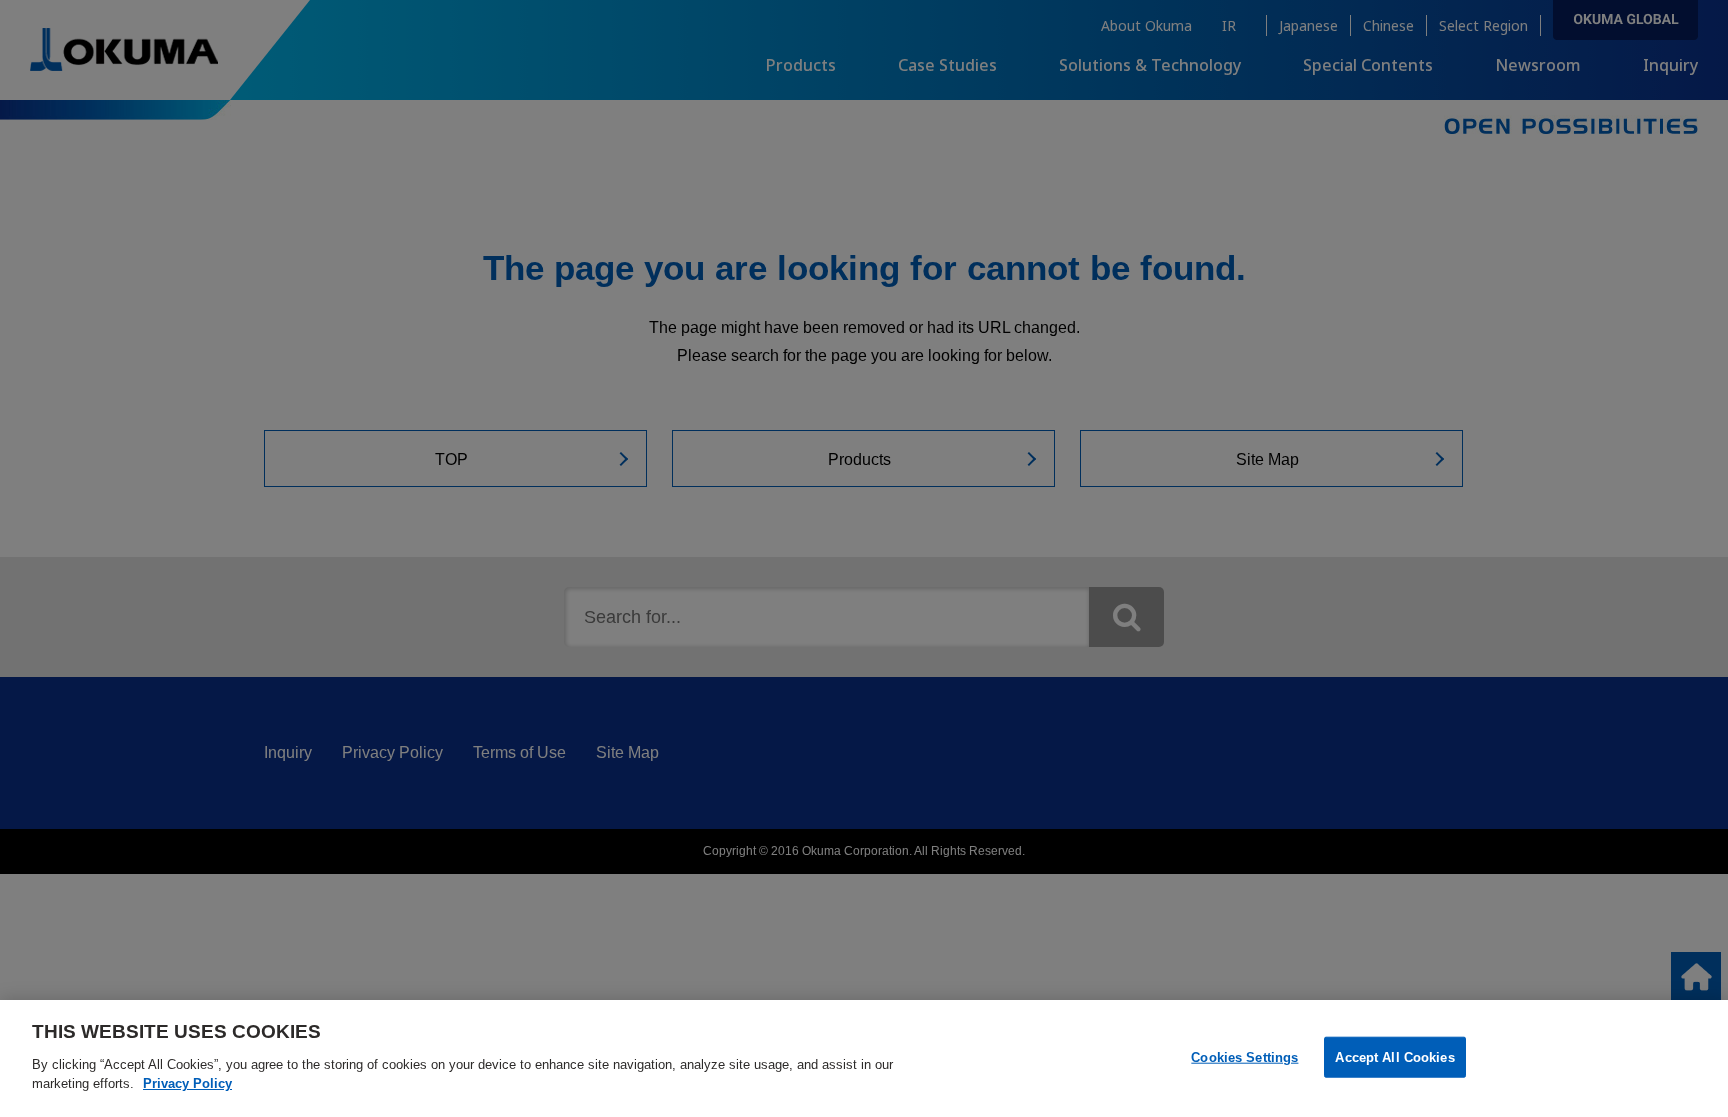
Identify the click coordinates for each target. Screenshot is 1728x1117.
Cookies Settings (1244, 1056)
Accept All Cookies (1394, 1056)
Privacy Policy (187, 1083)
